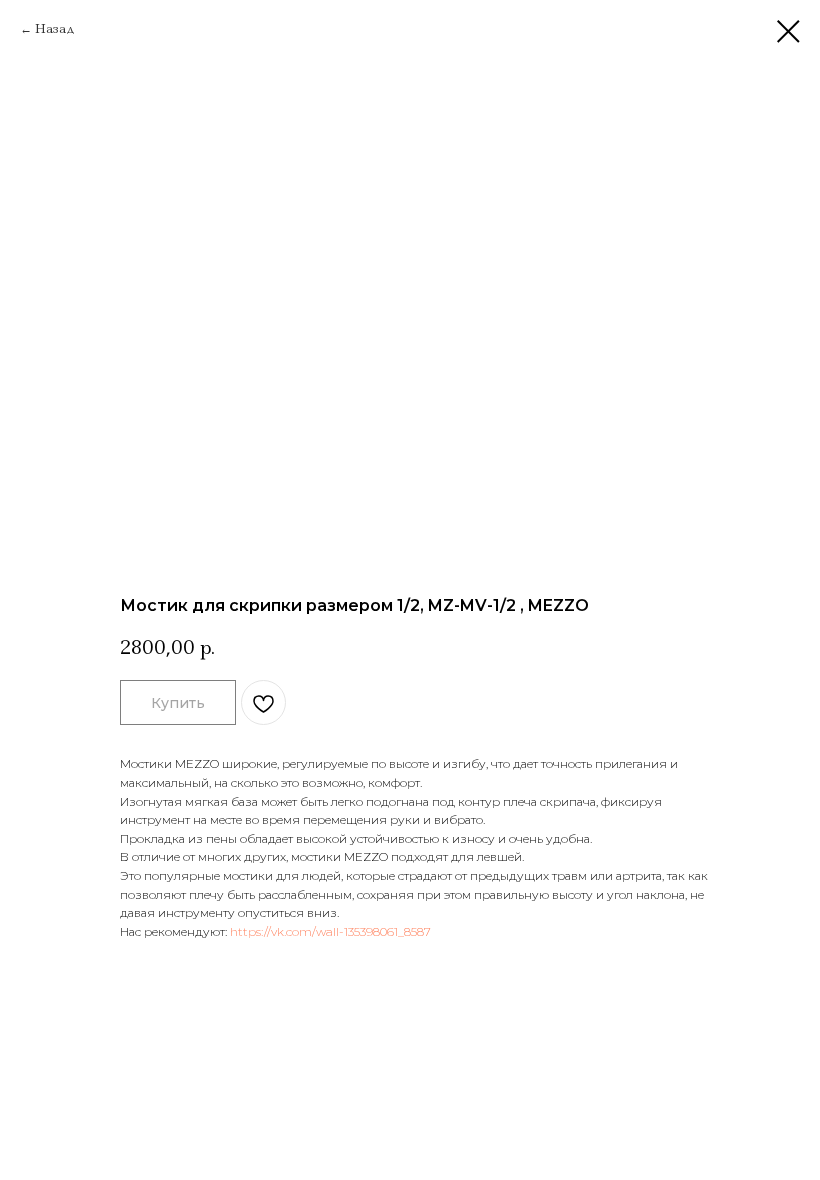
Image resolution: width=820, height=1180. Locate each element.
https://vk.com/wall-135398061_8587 (330, 931)
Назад (55, 28)
